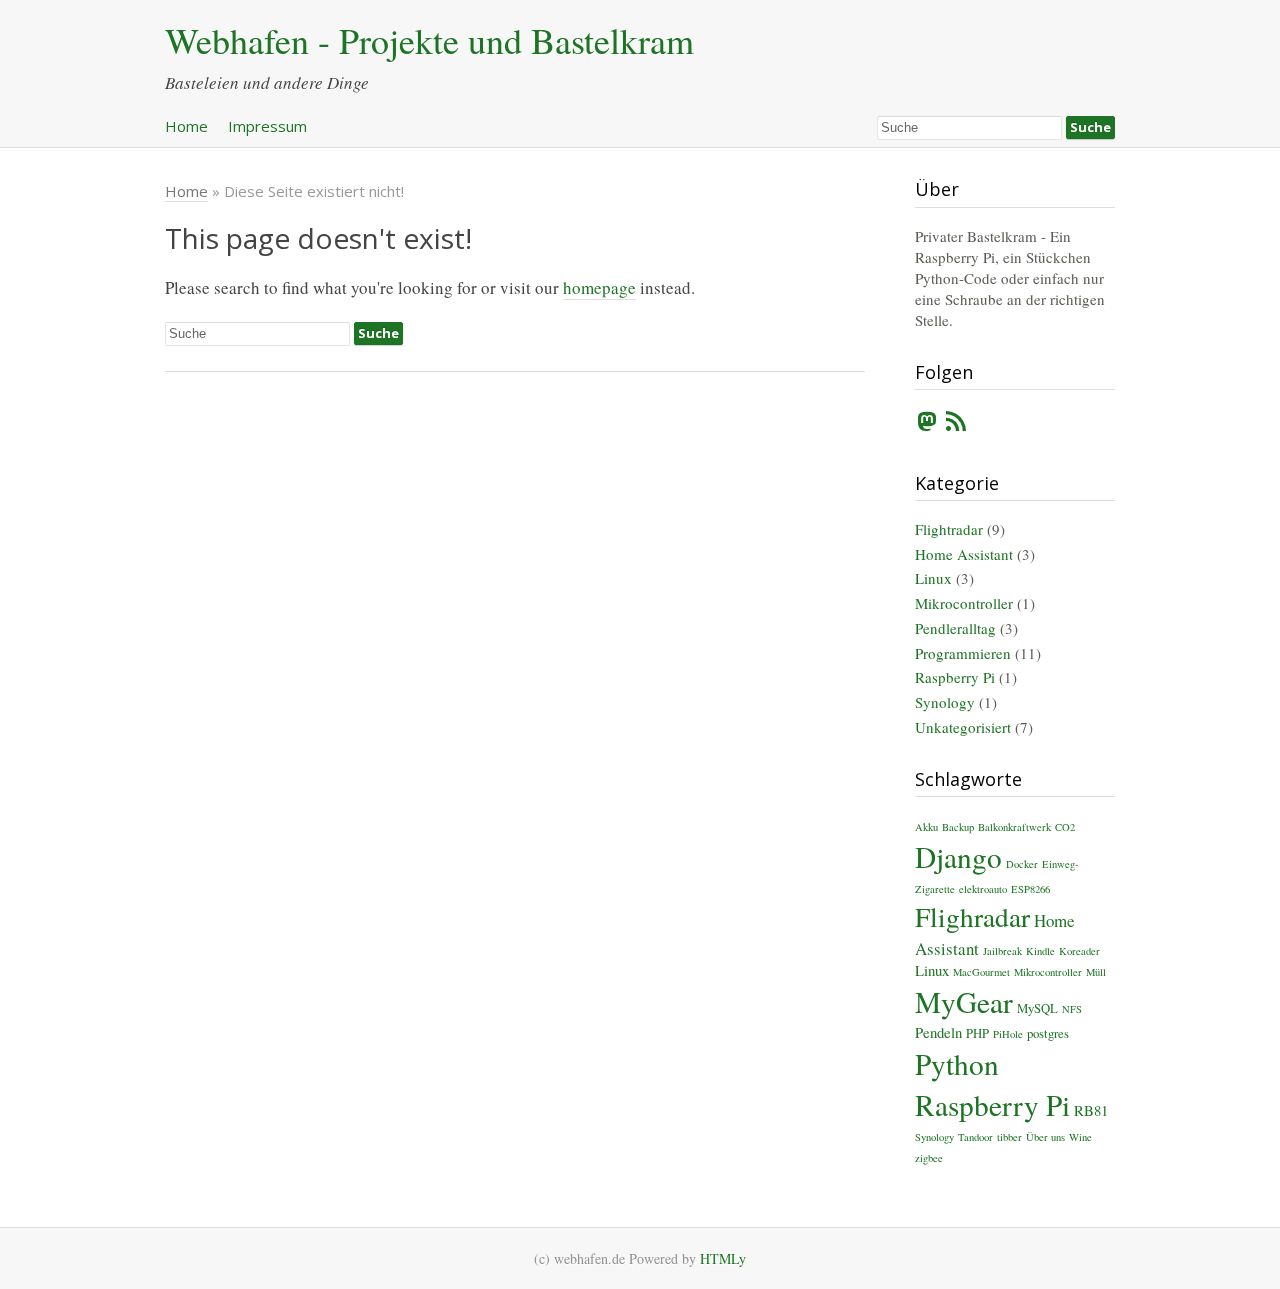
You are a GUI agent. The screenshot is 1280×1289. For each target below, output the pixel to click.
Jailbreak (1002, 951)
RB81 (1091, 1110)
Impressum (267, 126)
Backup (958, 827)
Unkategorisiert (963, 727)
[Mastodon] (927, 425)
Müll (1096, 972)
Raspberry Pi (955, 677)
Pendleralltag (955, 628)
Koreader (1079, 951)
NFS (1072, 1009)
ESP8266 (1030, 889)
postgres (1048, 1033)
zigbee (929, 1158)
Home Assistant (964, 554)
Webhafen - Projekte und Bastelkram (429, 40)
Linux (933, 578)
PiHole (1008, 1034)
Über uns (1045, 1137)
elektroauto (983, 889)
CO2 (1065, 827)
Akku (926, 827)
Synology (945, 702)
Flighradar (972, 916)
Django (958, 856)
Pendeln (938, 1032)
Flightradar (949, 529)
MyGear (964, 1001)
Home (186, 126)
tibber (1009, 1137)
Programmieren (963, 653)
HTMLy (723, 1258)
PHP (977, 1033)
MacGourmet (981, 972)
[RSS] (956, 425)
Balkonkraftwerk (1014, 827)
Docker (1022, 864)
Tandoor (975, 1137)
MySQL (1037, 1008)
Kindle (1040, 951)
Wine (1080, 1137)
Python (957, 1063)
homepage (599, 287)
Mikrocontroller (964, 603)
